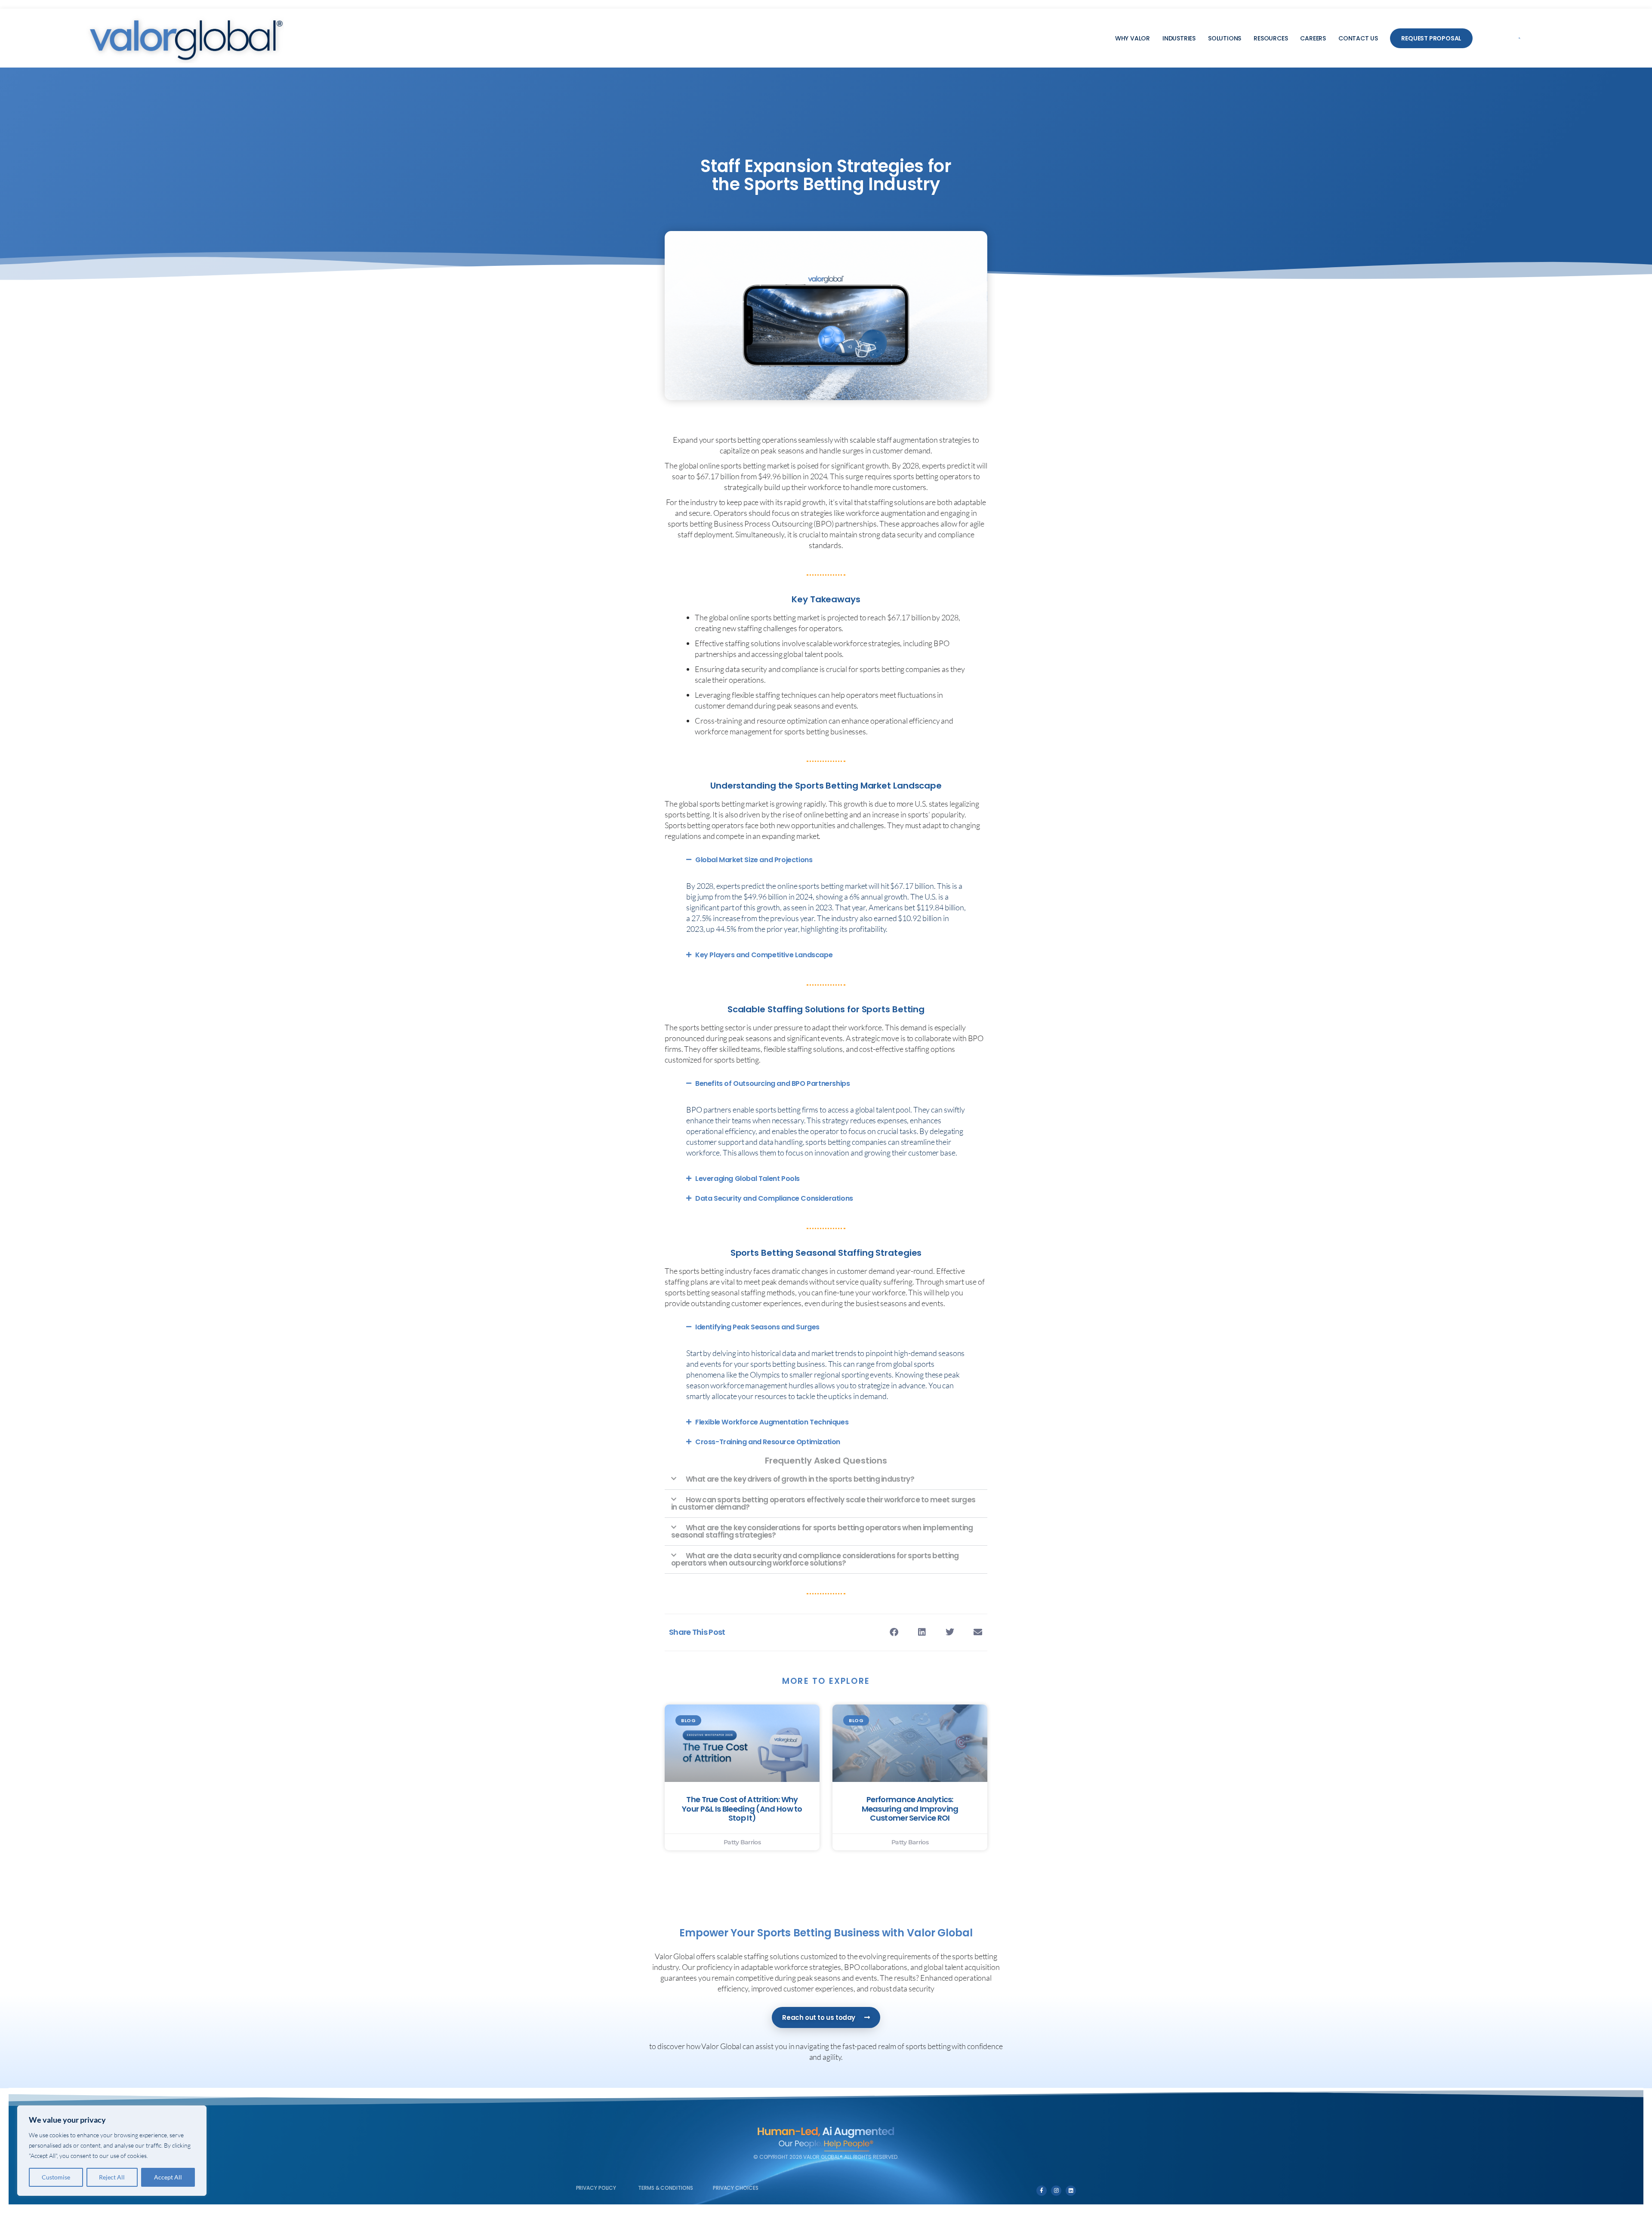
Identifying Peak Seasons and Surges (757, 1327)
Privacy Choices (736, 2188)
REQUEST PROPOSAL (1431, 38)
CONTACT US (1358, 38)
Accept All (168, 2177)
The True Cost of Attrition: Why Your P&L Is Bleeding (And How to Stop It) (742, 1809)
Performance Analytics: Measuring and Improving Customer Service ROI (910, 1809)
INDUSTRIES (1179, 38)
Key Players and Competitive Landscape (764, 955)
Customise (56, 2177)
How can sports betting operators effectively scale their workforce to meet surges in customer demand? (823, 1503)
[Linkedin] (1071, 2191)
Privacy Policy (596, 2188)
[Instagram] (1056, 2191)
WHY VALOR (1133, 38)
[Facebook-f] (1042, 2191)
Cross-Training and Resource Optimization (768, 1442)
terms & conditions (665, 2188)
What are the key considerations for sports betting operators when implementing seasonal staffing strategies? (822, 1531)
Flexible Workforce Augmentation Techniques (772, 1422)
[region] (112, 2151)
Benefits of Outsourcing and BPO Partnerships (772, 1083)
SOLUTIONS (1225, 38)
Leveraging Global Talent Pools (747, 1179)
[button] (1519, 38)
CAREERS (1313, 38)
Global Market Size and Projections (754, 860)
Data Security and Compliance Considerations (774, 1198)
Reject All (112, 2177)
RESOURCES (1271, 38)
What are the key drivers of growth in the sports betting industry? (800, 1479)
